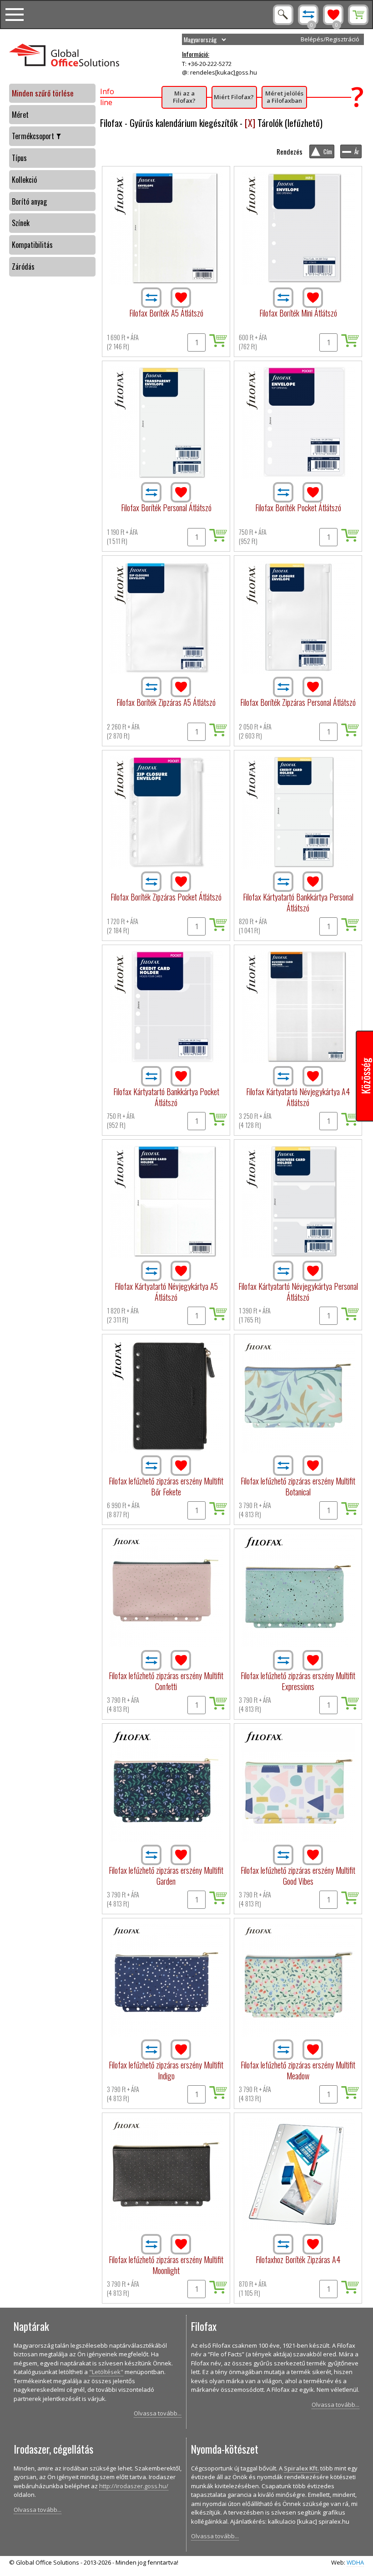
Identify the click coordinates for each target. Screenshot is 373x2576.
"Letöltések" (106, 2372)
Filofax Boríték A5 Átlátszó (166, 313)
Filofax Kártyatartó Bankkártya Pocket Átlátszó (166, 1097)
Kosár (358, 15)
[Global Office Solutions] (94, 56)
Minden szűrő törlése (43, 93)
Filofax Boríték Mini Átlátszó (298, 313)
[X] (250, 123)
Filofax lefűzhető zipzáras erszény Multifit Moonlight (166, 2265)
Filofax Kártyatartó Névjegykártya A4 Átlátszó (298, 1097)
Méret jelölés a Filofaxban (284, 97)
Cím (328, 151)
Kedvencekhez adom (181, 298)
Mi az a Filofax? (184, 97)
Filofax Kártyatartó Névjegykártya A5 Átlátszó (166, 1292)
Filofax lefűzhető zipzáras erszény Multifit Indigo (166, 2070)
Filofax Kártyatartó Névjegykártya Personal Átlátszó (298, 1292)
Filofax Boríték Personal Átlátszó (166, 508)
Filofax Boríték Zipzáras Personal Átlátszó (298, 702)
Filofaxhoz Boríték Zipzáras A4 (298, 2259)
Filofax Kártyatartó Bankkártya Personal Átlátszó (298, 902)
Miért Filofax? (234, 97)
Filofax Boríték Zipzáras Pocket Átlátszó (166, 897)
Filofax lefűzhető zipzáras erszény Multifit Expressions (298, 1681)
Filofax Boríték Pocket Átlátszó (298, 508)
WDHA (355, 2562)
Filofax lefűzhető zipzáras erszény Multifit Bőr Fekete (166, 1486)
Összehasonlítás (308, 15)
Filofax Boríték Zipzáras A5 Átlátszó (166, 702)
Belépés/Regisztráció (330, 39)
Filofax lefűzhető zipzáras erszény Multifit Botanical (298, 1486)
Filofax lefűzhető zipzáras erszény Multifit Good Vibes (298, 1876)
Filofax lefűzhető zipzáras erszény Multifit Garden (166, 1876)
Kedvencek (333, 15)
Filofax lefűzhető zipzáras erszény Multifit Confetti (166, 1681)
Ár (357, 151)
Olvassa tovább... (158, 2413)
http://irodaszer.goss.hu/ (134, 2486)
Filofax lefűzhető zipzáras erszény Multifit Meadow (298, 2070)
